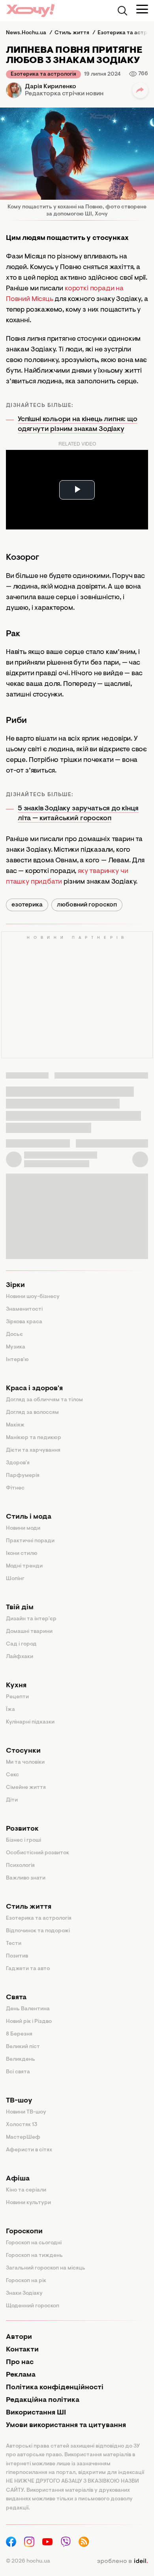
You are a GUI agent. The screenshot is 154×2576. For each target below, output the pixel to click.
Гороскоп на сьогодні (34, 2243)
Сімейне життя (26, 1788)
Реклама (21, 2375)
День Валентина (28, 2009)
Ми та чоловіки (25, 1763)
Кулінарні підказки (30, 1722)
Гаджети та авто (28, 1969)
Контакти (22, 2350)
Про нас (20, 2362)
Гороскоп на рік (26, 2281)
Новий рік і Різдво (29, 2022)
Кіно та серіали (26, 2190)
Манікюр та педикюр (34, 1438)
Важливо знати (26, 1878)
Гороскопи (24, 2232)
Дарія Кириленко (51, 87)
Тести (14, 1944)
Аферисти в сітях (29, 2150)
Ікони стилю (22, 1554)
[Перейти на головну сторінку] (30, 10)
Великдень (21, 2060)
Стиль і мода (29, 1517)
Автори (19, 2337)
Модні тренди (24, 1566)
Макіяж (15, 1425)
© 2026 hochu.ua (28, 2561)
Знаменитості (24, 1309)
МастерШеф (23, 2138)
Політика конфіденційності (55, 2388)
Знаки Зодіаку (24, 2294)
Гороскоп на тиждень (34, 2256)
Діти (12, 1800)
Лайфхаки (20, 1657)
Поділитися (140, 90)
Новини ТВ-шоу (26, 2112)
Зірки (15, 1285)
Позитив (17, 1956)
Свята (16, 1998)
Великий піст (23, 2047)
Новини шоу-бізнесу (33, 1297)
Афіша (18, 2179)
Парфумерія (23, 1476)
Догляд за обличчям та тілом (44, 1400)
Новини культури (28, 2203)
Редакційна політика (43, 2400)
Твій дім (20, 1608)
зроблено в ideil (122, 2561)
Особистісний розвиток (38, 1853)
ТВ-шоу (19, 2101)
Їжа (10, 1710)
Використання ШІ (36, 2413)
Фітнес (15, 1488)
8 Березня (19, 2034)
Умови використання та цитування (66, 2426)
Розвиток (22, 1829)
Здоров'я (18, 1463)
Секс (12, 1775)
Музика (16, 1347)
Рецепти (17, 1697)
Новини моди (23, 1529)
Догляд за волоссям (32, 1413)
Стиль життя (29, 1907)
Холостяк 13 (22, 2125)
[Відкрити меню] (142, 9)
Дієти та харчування (33, 1451)
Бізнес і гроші (23, 1841)
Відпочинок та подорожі (38, 1931)
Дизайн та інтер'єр (31, 1619)
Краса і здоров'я (34, 1389)
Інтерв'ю (17, 1360)
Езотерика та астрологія (43, 74)
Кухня (16, 1686)
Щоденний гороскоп (33, 2306)
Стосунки (23, 1751)
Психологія (20, 1866)
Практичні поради (30, 1541)
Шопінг (15, 1579)
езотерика (27, 905)
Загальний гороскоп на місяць (46, 2268)
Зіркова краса (24, 1322)
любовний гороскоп (87, 905)
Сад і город (21, 1644)
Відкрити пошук (122, 11)
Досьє (14, 1335)
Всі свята (18, 2072)
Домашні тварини (29, 1632)
